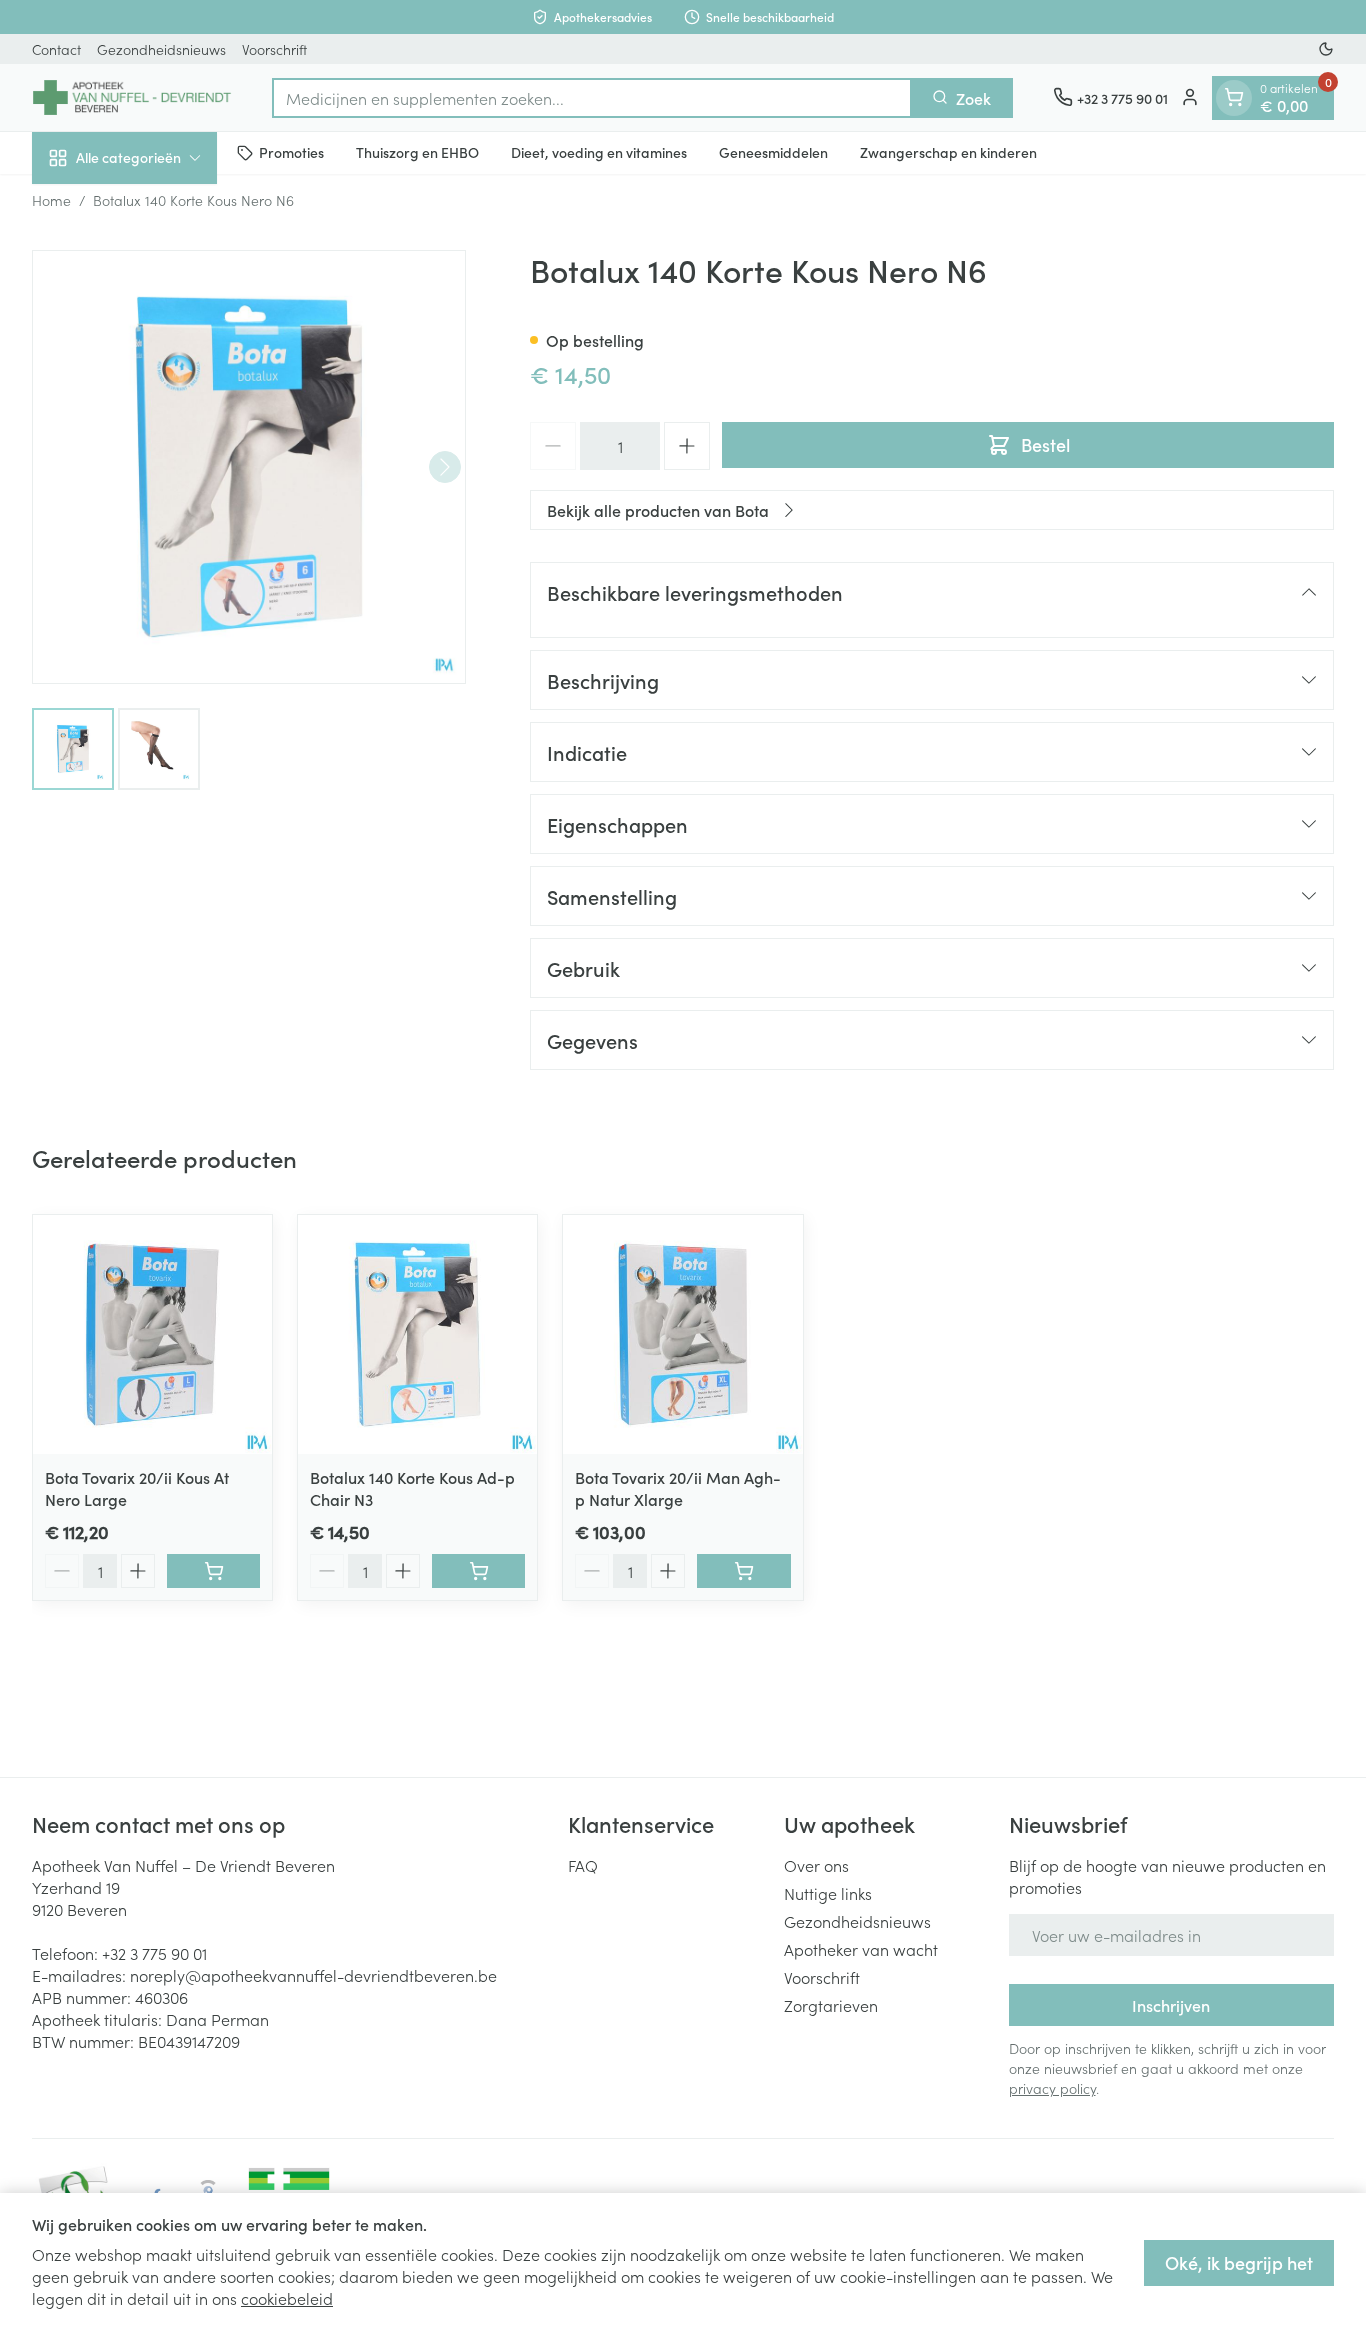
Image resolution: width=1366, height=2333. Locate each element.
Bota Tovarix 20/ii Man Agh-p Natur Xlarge (678, 1488)
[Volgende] (445, 467)
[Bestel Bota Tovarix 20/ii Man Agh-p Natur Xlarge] (743, 1571)
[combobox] (592, 97)
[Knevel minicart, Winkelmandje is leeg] (1234, 97)
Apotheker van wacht (861, 1949)
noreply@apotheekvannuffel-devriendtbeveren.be (313, 1975)
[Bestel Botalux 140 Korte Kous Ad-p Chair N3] (478, 1571)
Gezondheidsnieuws (161, 49)
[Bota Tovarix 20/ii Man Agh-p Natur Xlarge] (682, 1334)
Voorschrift (274, 49)
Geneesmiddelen (773, 152)
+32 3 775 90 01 (154, 1953)
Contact (56, 49)
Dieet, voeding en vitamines (599, 152)
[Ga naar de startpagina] (132, 97)
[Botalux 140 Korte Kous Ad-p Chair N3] (417, 1334)
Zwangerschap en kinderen (948, 152)
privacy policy (1052, 2088)
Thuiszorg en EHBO (417, 152)
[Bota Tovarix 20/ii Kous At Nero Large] (152, 1334)
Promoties (291, 152)
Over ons (816, 1865)
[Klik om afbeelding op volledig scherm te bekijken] (249, 467)
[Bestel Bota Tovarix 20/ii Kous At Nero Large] (213, 1571)
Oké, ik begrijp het (1239, 2262)
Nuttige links (828, 1893)
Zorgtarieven (831, 2005)
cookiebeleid (287, 2298)
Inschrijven (1171, 2005)
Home (51, 200)
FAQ (583, 1865)
